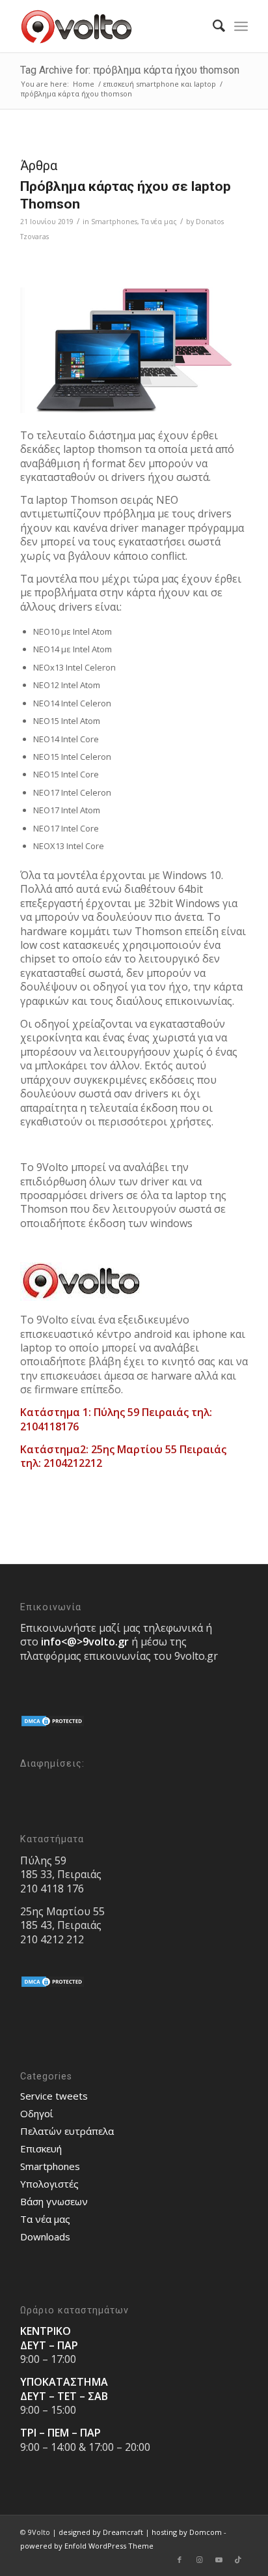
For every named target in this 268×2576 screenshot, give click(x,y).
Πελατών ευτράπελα (67, 2131)
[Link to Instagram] (199, 2560)
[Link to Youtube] (219, 2560)
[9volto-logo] (111, 26)
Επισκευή (41, 2149)
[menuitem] (212, 26)
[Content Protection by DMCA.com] (53, 1724)
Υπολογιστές (49, 2184)
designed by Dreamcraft (101, 2532)
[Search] (212, 26)
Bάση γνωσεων (54, 2201)
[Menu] (241, 26)
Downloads (45, 2236)
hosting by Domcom (187, 2532)
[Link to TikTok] (238, 2560)
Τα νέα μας (159, 222)
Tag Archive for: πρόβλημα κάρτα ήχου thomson (130, 70)
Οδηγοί (37, 2113)
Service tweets (54, 2096)
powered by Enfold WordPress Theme (87, 2546)
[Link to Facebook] (180, 2560)
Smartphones (114, 222)
